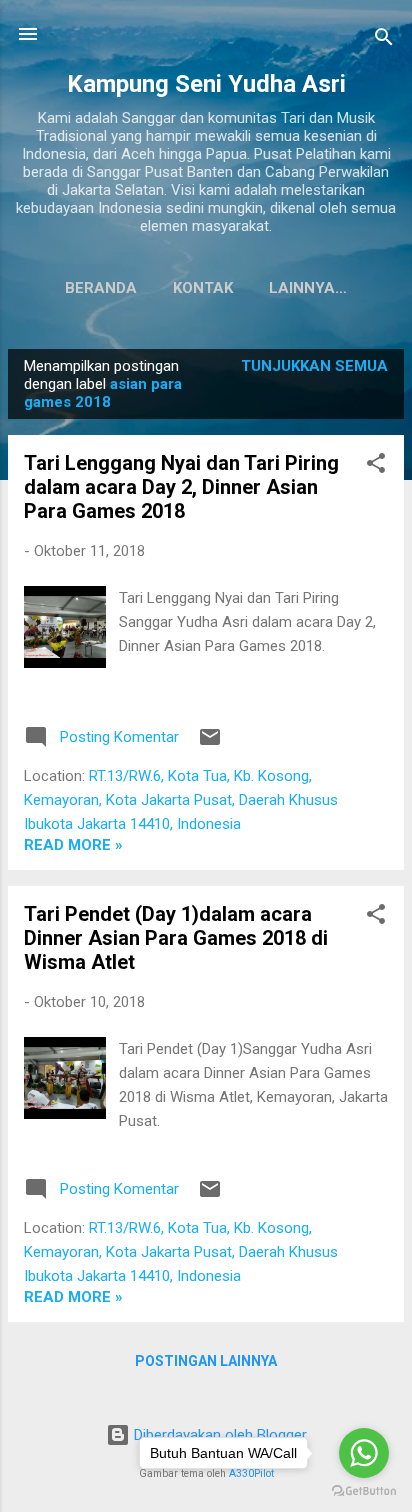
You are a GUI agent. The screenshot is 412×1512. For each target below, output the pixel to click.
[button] (376, 466)
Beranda (101, 288)
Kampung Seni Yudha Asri (206, 84)
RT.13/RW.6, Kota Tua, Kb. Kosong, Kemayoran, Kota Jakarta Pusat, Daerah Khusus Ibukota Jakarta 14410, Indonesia (181, 800)
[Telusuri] (384, 40)
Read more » (73, 845)
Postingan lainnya (206, 1361)
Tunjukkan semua (314, 366)
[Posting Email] (210, 744)
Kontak (203, 288)
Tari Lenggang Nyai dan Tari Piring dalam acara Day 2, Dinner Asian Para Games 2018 (181, 487)
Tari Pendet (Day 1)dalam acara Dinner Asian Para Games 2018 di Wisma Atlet (176, 938)
